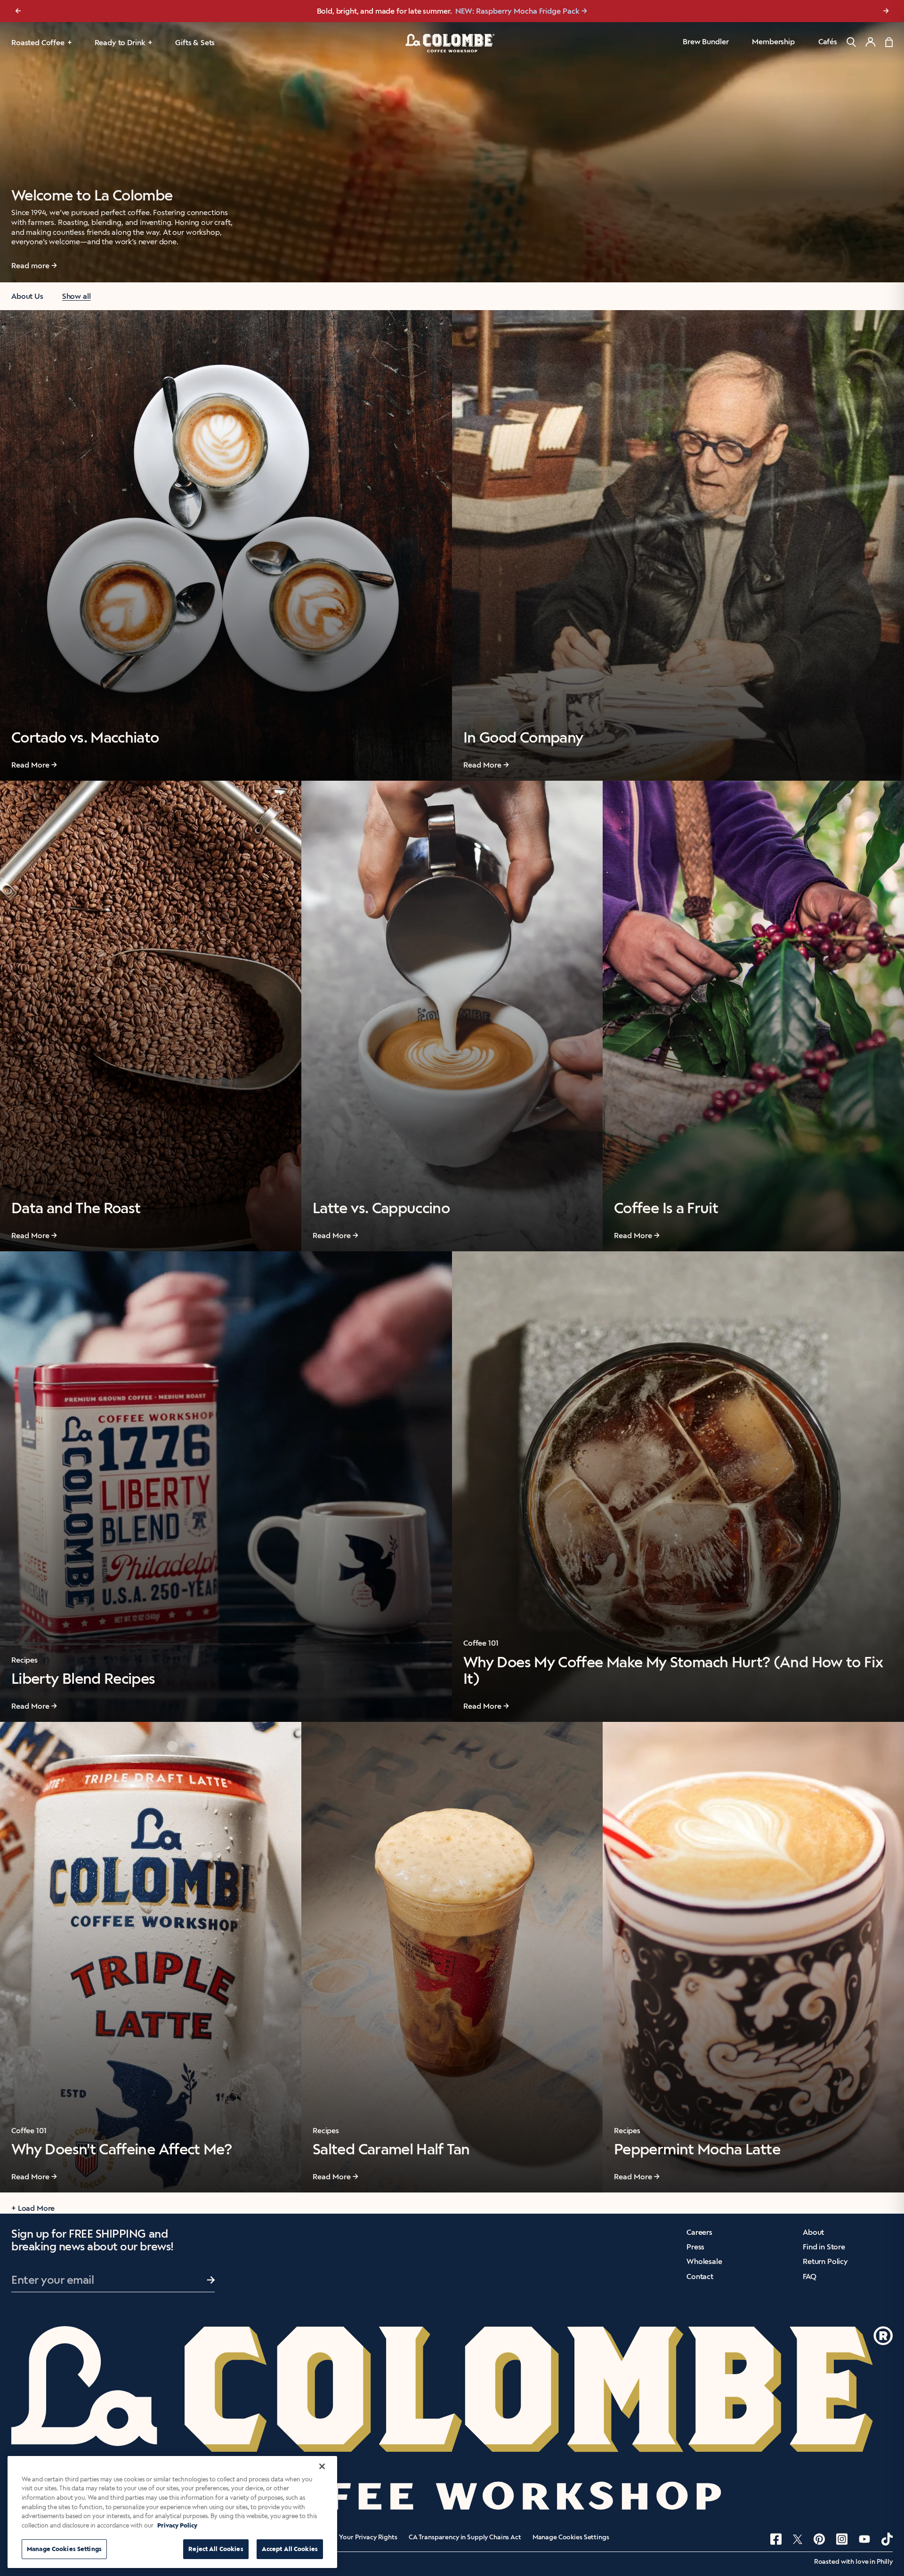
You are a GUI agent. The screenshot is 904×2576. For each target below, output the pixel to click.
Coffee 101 (481, 1643)
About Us (27, 296)
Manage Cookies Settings (571, 2537)
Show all (77, 296)
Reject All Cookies (216, 2549)
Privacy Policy (177, 2525)
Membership (773, 42)
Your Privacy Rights (368, 2537)
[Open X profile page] (798, 2539)
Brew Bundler (706, 42)
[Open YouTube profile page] (864, 2539)
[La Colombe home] (452, 43)
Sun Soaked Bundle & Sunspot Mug (502, 11)
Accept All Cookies (290, 2549)
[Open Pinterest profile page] (819, 2539)
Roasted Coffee (38, 43)
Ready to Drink (120, 43)
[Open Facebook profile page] (776, 2539)
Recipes (24, 1660)
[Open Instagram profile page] (842, 2539)
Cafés (828, 42)
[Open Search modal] (851, 42)
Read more (30, 266)
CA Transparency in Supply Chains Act (465, 2537)
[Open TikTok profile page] (887, 2539)
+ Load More (33, 2208)
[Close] (322, 2466)
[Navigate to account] (871, 42)
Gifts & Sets (195, 43)
